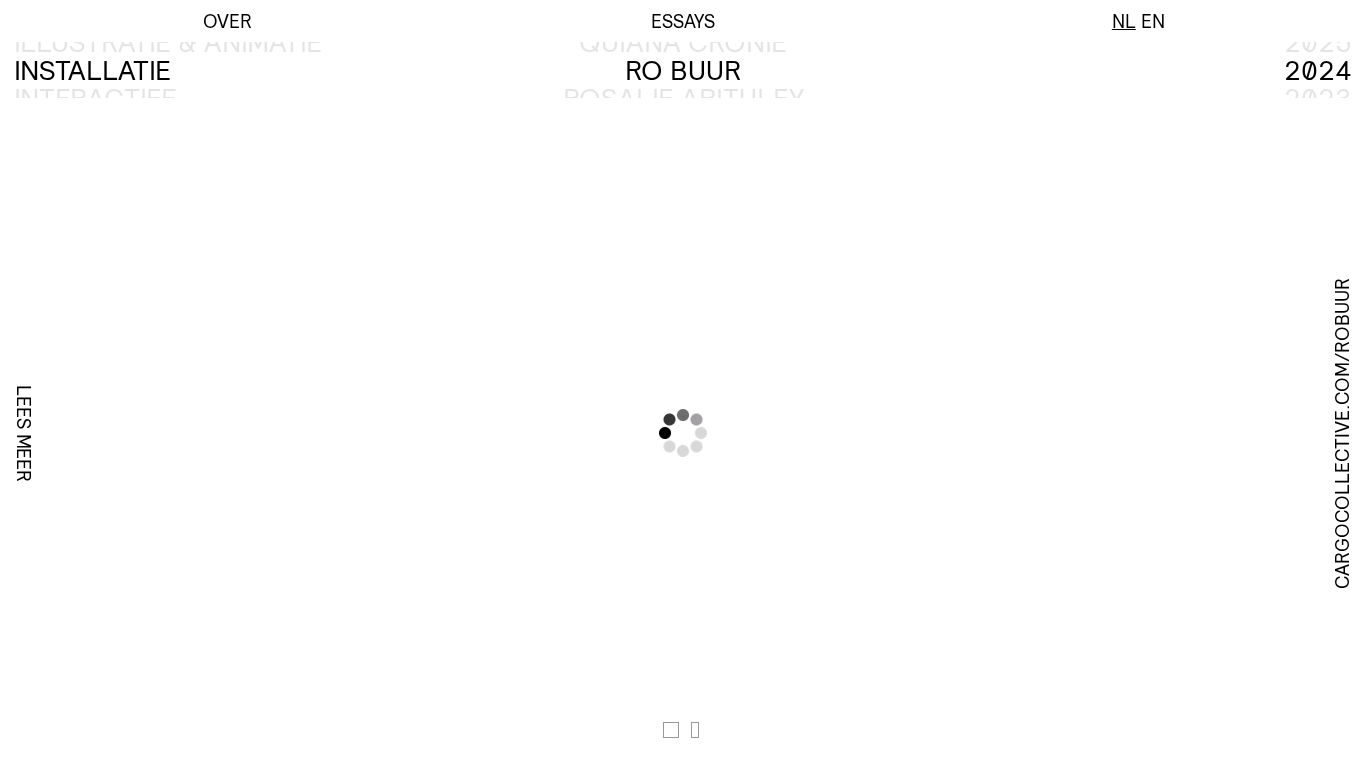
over (227, 21)
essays (683, 21)
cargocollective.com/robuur (1342, 433)
